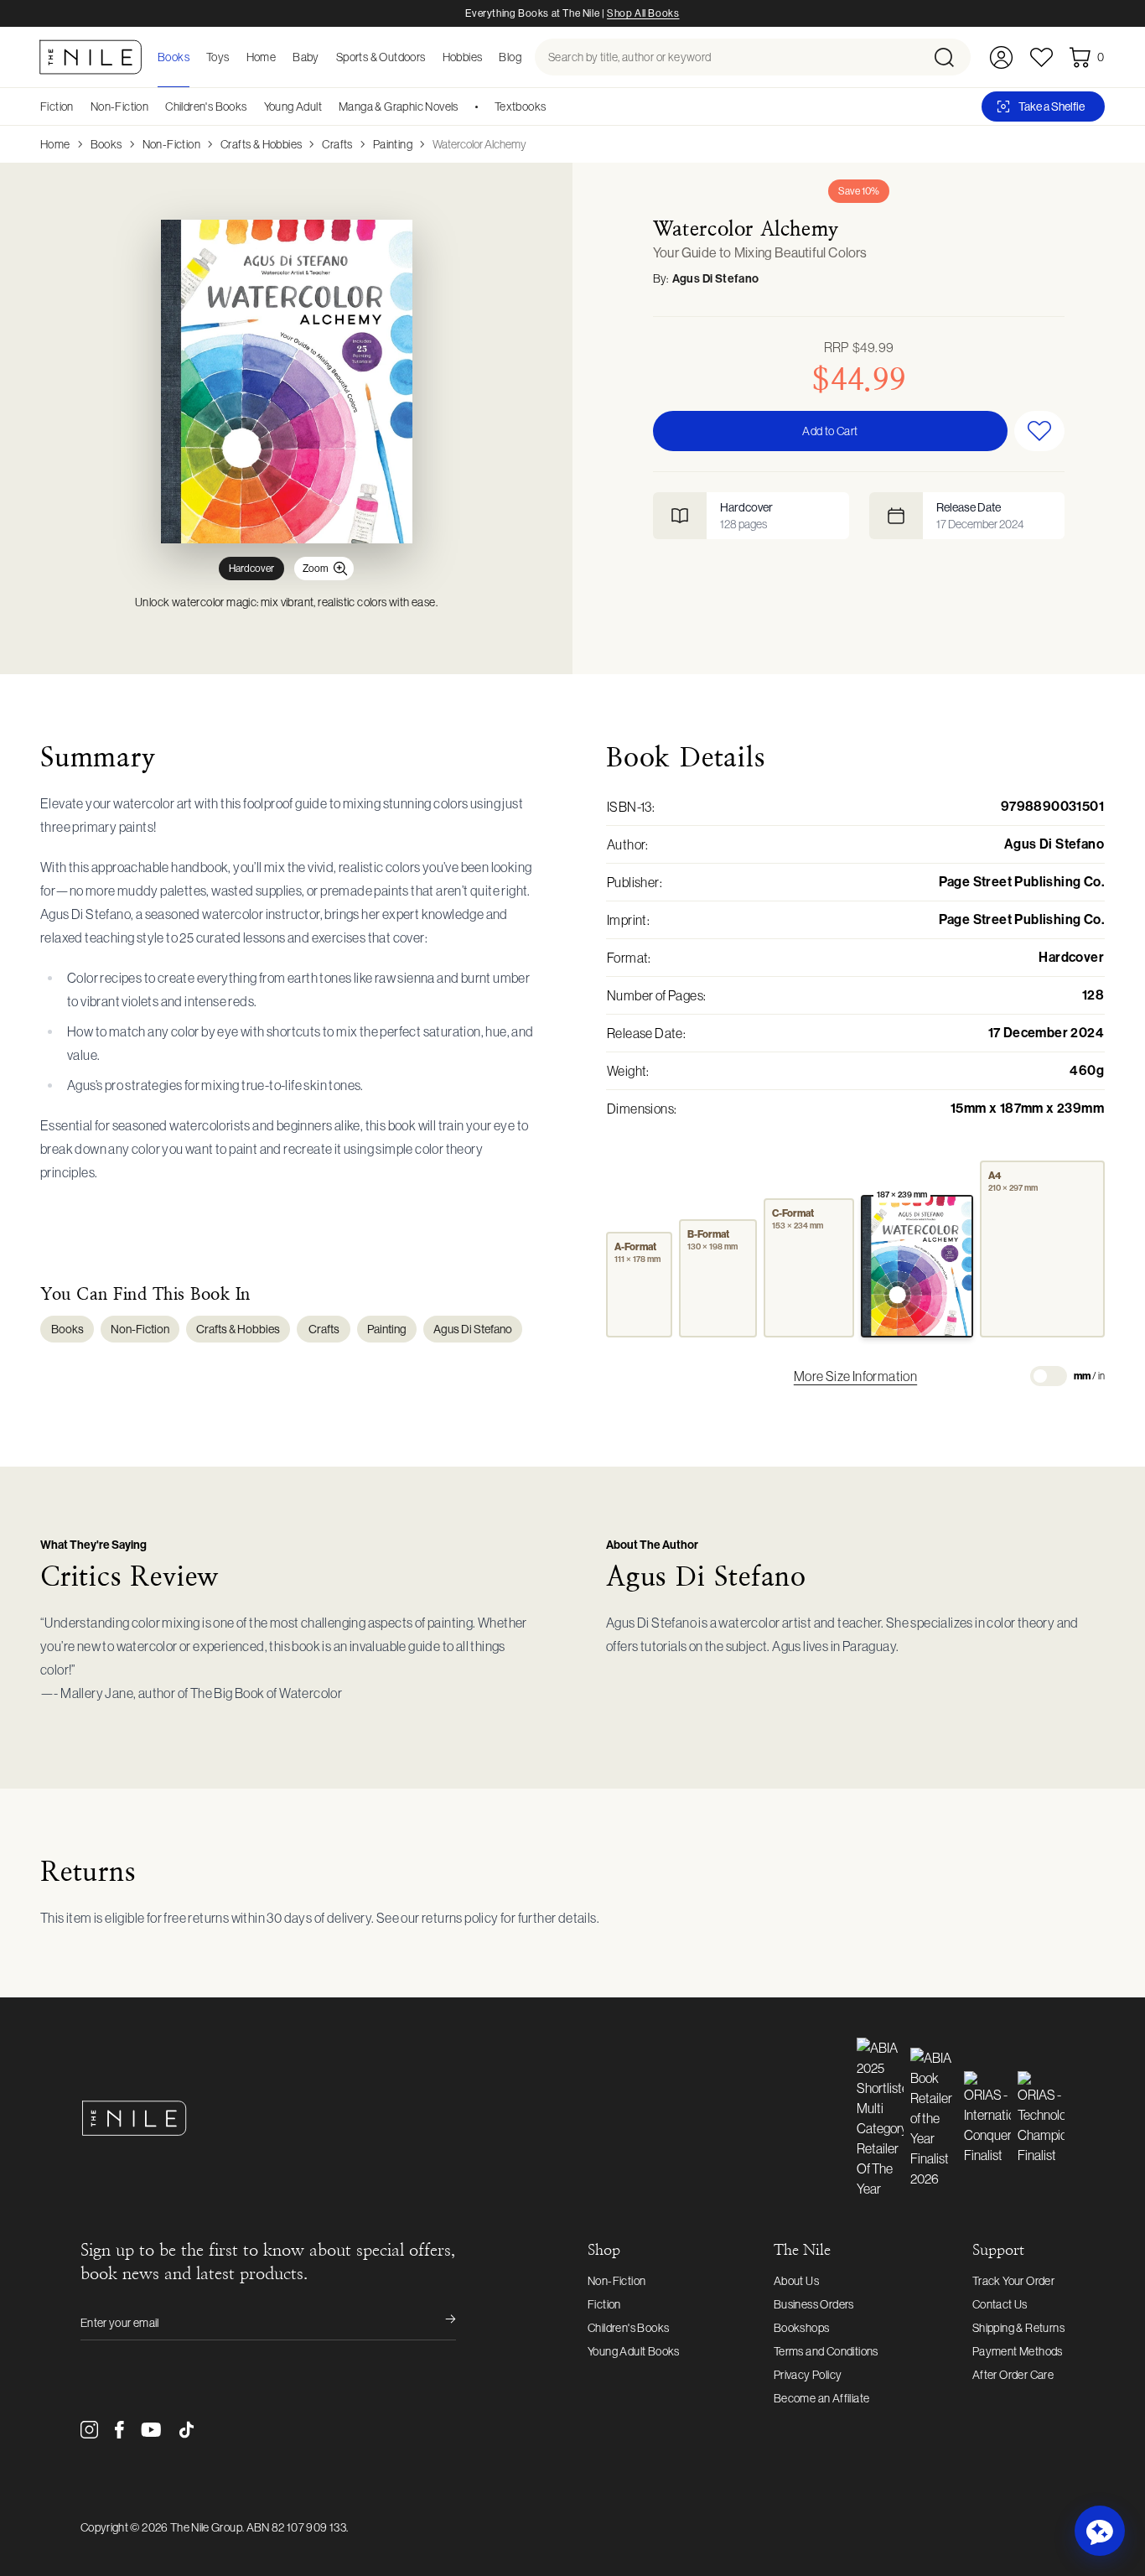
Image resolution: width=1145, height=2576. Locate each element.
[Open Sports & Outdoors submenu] (431, 57)
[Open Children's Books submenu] (253, 106)
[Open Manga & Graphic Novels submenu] (464, 106)
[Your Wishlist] (1041, 57)
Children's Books (206, 106)
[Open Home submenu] (281, 57)
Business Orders (814, 2304)
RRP (859, 347)
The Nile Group (206, 2527)
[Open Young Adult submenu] (328, 106)
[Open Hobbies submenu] (487, 57)
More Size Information (855, 1376)
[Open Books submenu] (194, 57)
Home (55, 144)
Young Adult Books (634, 2351)
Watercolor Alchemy (479, 144)
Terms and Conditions (826, 2351)
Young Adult (293, 106)
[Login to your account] (1001, 57)
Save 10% (859, 191)
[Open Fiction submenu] (80, 106)
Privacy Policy (808, 2375)
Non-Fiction (119, 106)
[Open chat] (1100, 2531)
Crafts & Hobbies (261, 144)
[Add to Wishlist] (1039, 431)
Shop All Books (643, 13)
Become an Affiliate (822, 2398)
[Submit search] (951, 57)
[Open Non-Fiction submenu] (154, 106)
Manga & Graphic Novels (399, 106)
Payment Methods (1018, 2351)
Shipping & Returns (1018, 2328)
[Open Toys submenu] (235, 57)
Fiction (57, 106)
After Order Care (1013, 2375)
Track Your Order (1013, 2281)
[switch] (1049, 1376)
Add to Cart (830, 431)
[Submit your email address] (439, 2323)
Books (106, 144)
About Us (796, 2281)
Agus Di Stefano (716, 279)
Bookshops (802, 2328)
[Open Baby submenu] (324, 57)
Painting (393, 144)
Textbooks (521, 106)
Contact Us (1000, 2304)
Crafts (337, 144)
